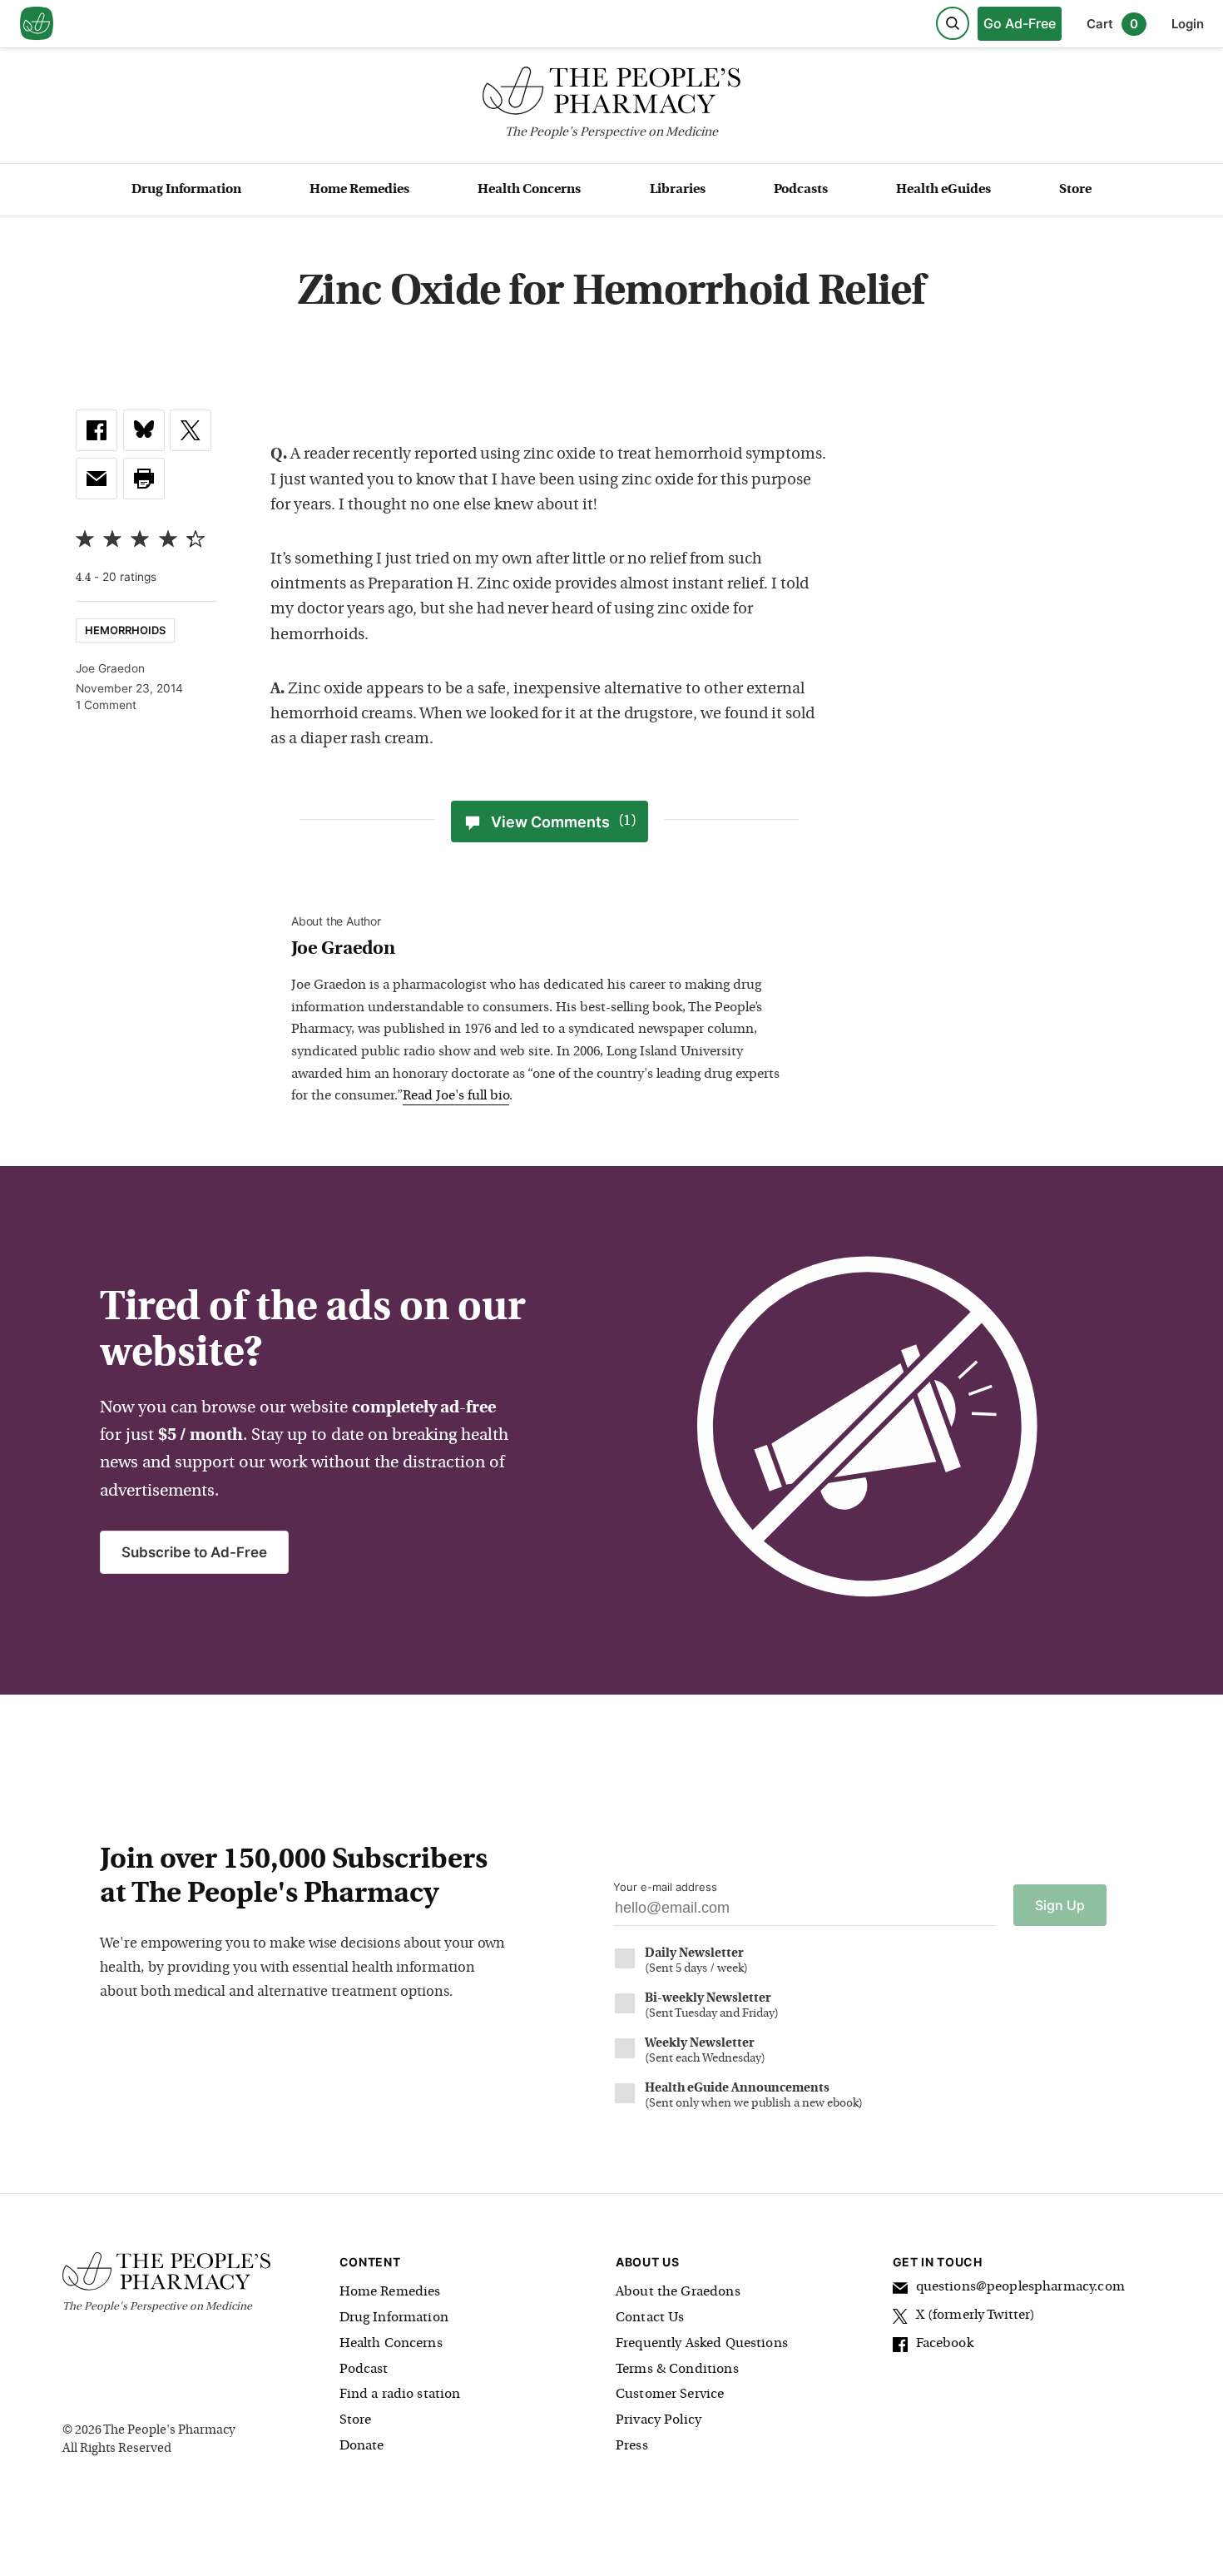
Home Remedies (359, 190)
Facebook (945, 2344)
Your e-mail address (665, 1887)
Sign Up (1060, 1905)
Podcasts (801, 190)
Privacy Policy (659, 2420)
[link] (97, 430)
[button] (144, 479)
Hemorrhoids (125, 630)
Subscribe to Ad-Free (194, 1552)
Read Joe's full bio (456, 1096)
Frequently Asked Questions (702, 2344)
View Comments (564, 822)
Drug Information (186, 190)
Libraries (678, 190)
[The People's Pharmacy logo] (611, 94)
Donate (362, 2446)
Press (632, 2446)
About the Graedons (678, 2292)
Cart (1112, 24)
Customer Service (670, 2395)
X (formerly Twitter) (976, 2315)
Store (1075, 190)
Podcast (364, 2370)
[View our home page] (37, 24)
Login (1188, 24)
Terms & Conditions (677, 2370)
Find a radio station (400, 2395)
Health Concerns (529, 190)
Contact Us (650, 2318)
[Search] (953, 23)
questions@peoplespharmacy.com (1020, 2287)
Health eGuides (943, 190)
